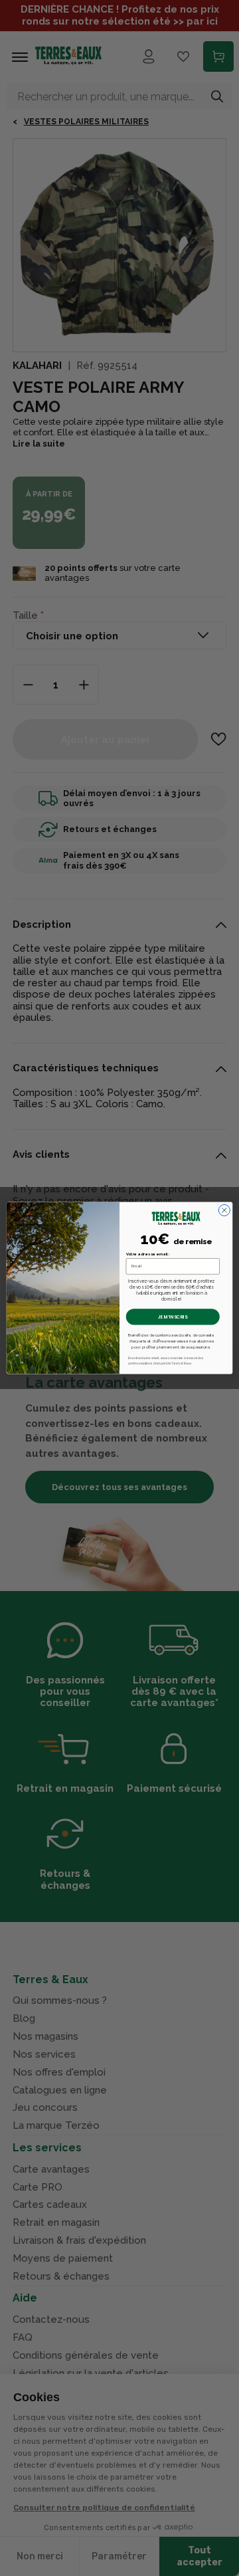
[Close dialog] (224, 1210)
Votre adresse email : (148, 1254)
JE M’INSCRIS (173, 1317)
